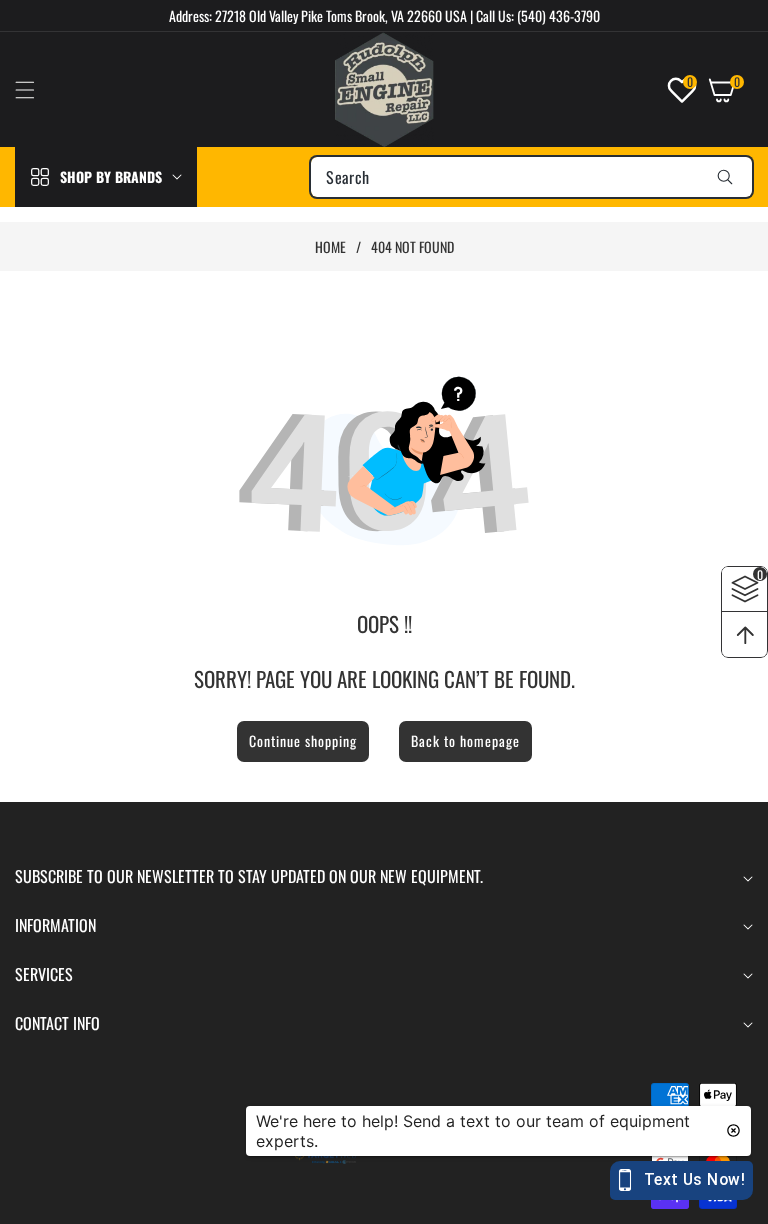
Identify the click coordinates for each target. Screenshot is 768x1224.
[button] (37, 90)
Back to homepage (465, 740)
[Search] (724, 177)
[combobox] (531, 177)
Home (330, 247)
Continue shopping (303, 740)
